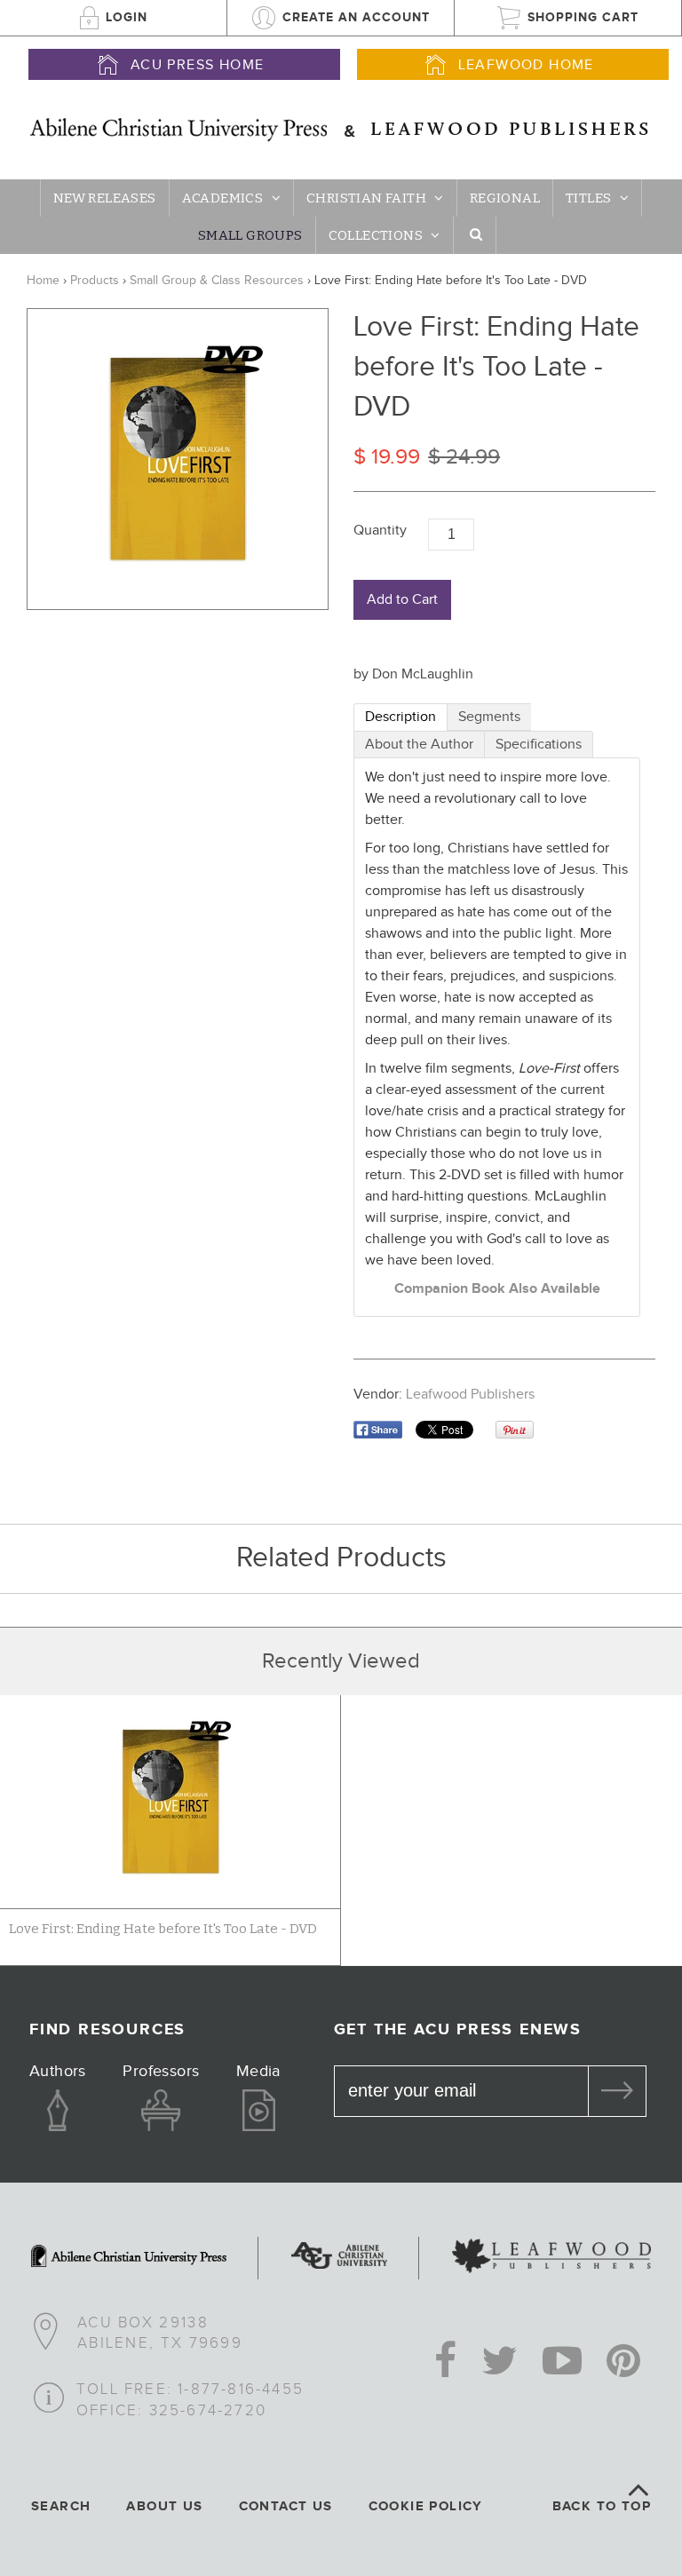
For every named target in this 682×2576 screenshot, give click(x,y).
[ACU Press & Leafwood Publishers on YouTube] (562, 2363)
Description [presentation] (400, 717)
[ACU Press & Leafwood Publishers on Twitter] (500, 2363)
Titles (588, 198)
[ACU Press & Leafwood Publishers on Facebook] (445, 2363)
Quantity (380, 531)
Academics (223, 198)
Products (95, 281)
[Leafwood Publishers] (551, 2258)
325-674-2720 (208, 2411)
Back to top (602, 2506)
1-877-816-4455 (241, 2390)
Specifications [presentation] (539, 745)
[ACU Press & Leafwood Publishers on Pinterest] (623, 2363)
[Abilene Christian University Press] (129, 2258)
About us (164, 2506)
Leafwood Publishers (470, 1395)
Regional (505, 198)
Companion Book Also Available (497, 1289)
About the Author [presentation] (419, 745)
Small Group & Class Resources (217, 281)
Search (61, 2506)
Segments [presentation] (489, 717)
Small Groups (250, 235)
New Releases (105, 198)
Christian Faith (366, 198)
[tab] (400, 717)
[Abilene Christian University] (339, 2258)
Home (43, 281)
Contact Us (286, 2506)
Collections (376, 235)
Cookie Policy (426, 2506)
